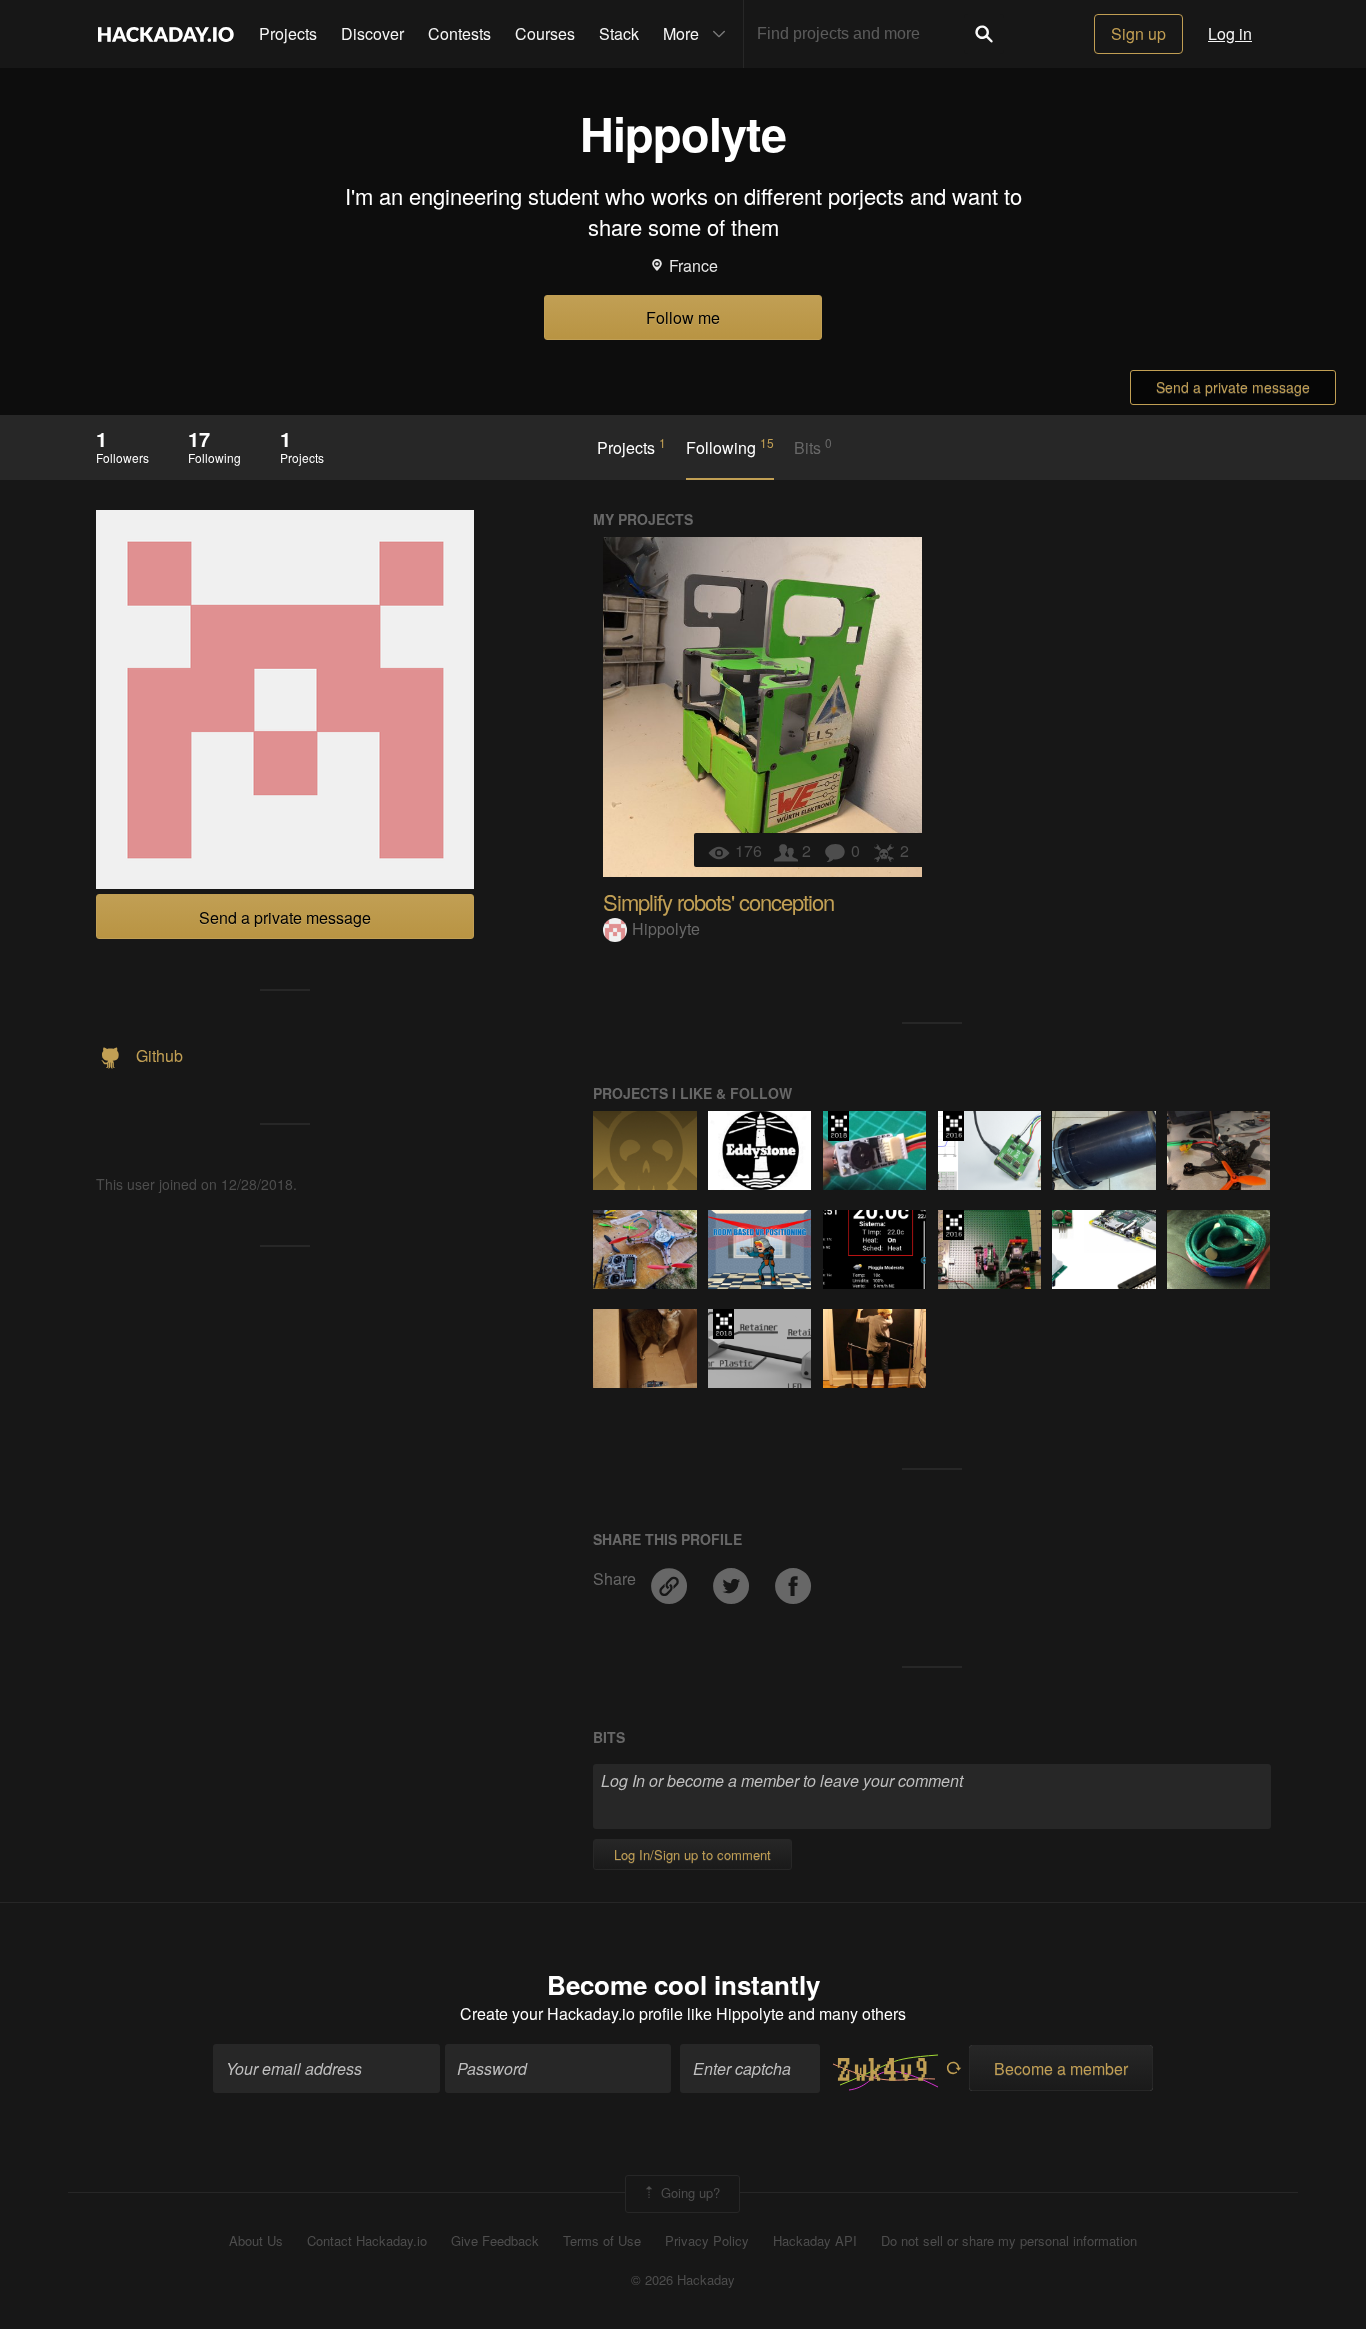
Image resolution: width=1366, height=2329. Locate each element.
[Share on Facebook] (793, 1578)
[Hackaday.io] (166, 34)
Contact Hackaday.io (367, 2241)
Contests (459, 33)
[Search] (984, 34)
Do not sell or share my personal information (1009, 2241)
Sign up (1138, 33)
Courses (545, 33)
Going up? (688, 2192)
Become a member (1061, 2068)
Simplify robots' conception (718, 901)
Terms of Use (602, 2241)
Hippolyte (666, 928)
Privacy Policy (707, 2241)
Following (730, 447)
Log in (1230, 33)
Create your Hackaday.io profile (571, 2013)
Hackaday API (815, 2241)
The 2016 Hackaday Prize (953, 1126)
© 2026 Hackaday (683, 2280)
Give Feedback (495, 2241)
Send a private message (1233, 387)
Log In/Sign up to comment (692, 1854)
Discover (372, 33)
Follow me (683, 317)
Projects (288, 33)
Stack (619, 33)
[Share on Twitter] (733, 1578)
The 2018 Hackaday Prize (838, 1126)
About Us (256, 2241)
